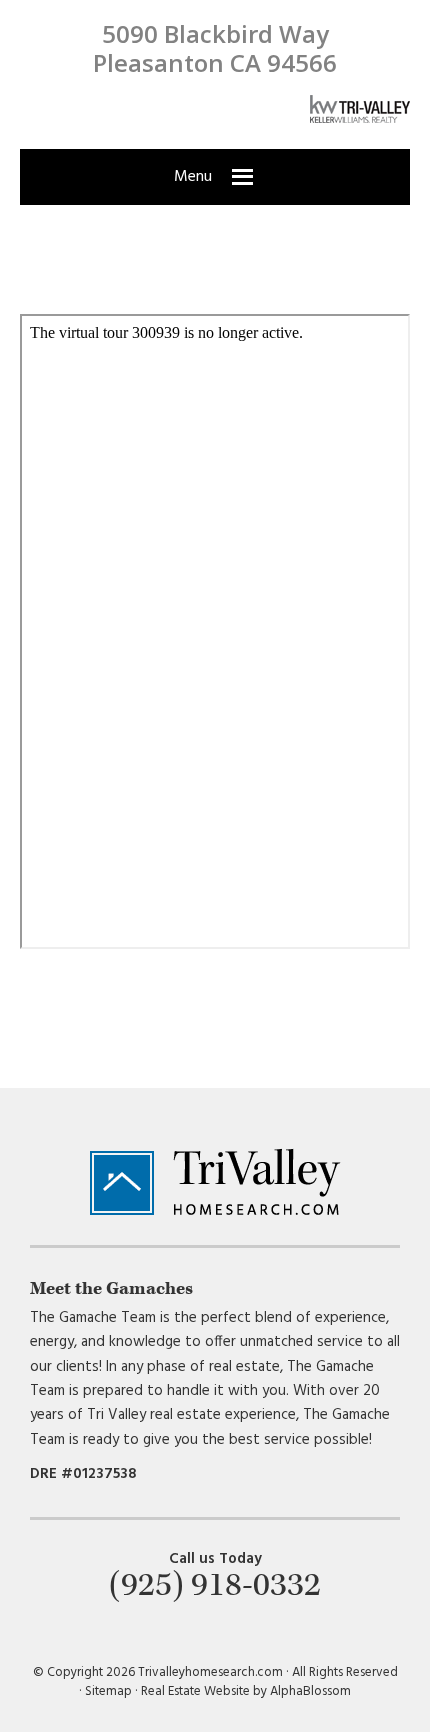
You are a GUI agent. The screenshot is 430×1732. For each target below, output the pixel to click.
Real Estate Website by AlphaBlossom (246, 1691)
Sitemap (108, 1691)
